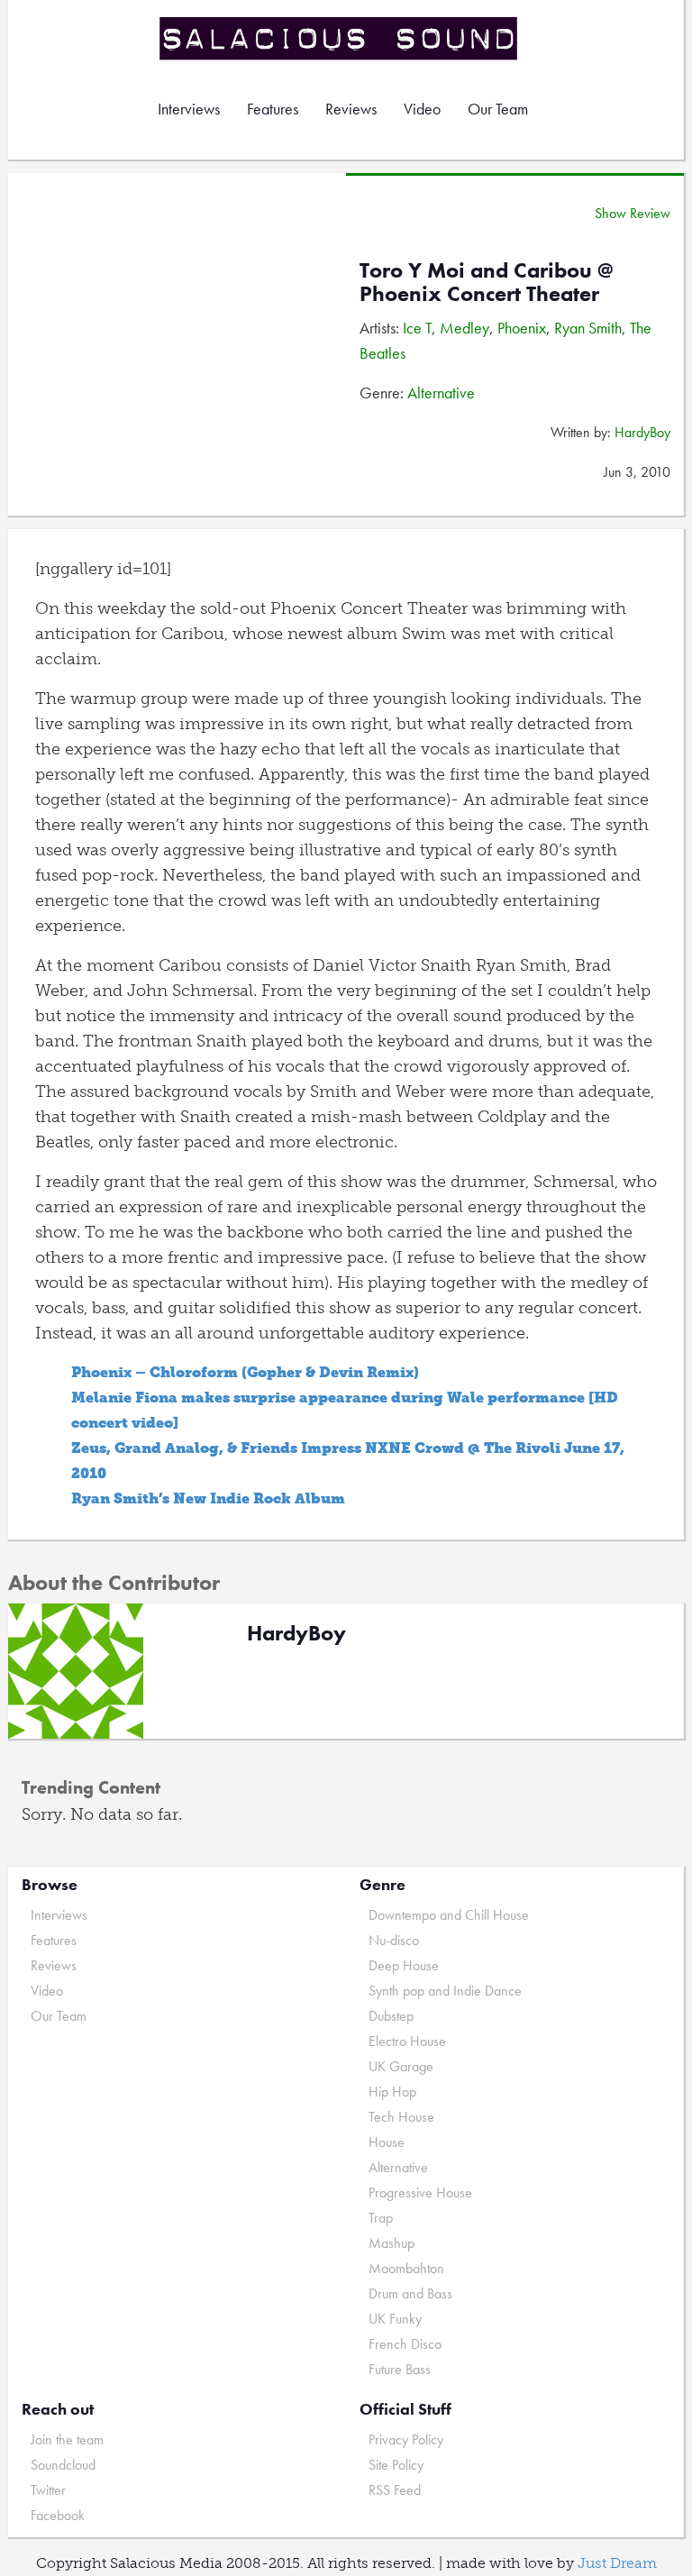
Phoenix (522, 328)
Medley (464, 328)
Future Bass (400, 2369)
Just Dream (617, 2563)
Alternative (441, 393)
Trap (381, 2218)
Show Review (633, 213)
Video (422, 109)
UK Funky (395, 2319)
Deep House (404, 1965)
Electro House (407, 2041)
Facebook (58, 2515)
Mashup (392, 2243)
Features (273, 109)
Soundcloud (63, 2465)
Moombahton (406, 2268)
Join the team (67, 2439)
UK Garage (401, 2066)
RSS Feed (395, 2490)
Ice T (417, 328)
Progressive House (420, 2192)
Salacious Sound (340, 38)
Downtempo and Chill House (449, 1915)
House (387, 2142)
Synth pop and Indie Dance (445, 1991)
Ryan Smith (588, 328)
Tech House (401, 2117)
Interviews (189, 109)
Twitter (48, 2490)
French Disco (405, 2344)
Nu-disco (394, 1940)
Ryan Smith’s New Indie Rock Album (208, 1498)
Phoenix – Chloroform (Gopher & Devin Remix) (245, 1372)
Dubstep (391, 2016)
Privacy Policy (406, 2439)
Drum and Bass (410, 2293)
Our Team (498, 109)
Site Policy (396, 2465)
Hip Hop (392, 2092)
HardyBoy (642, 432)
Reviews (351, 109)
